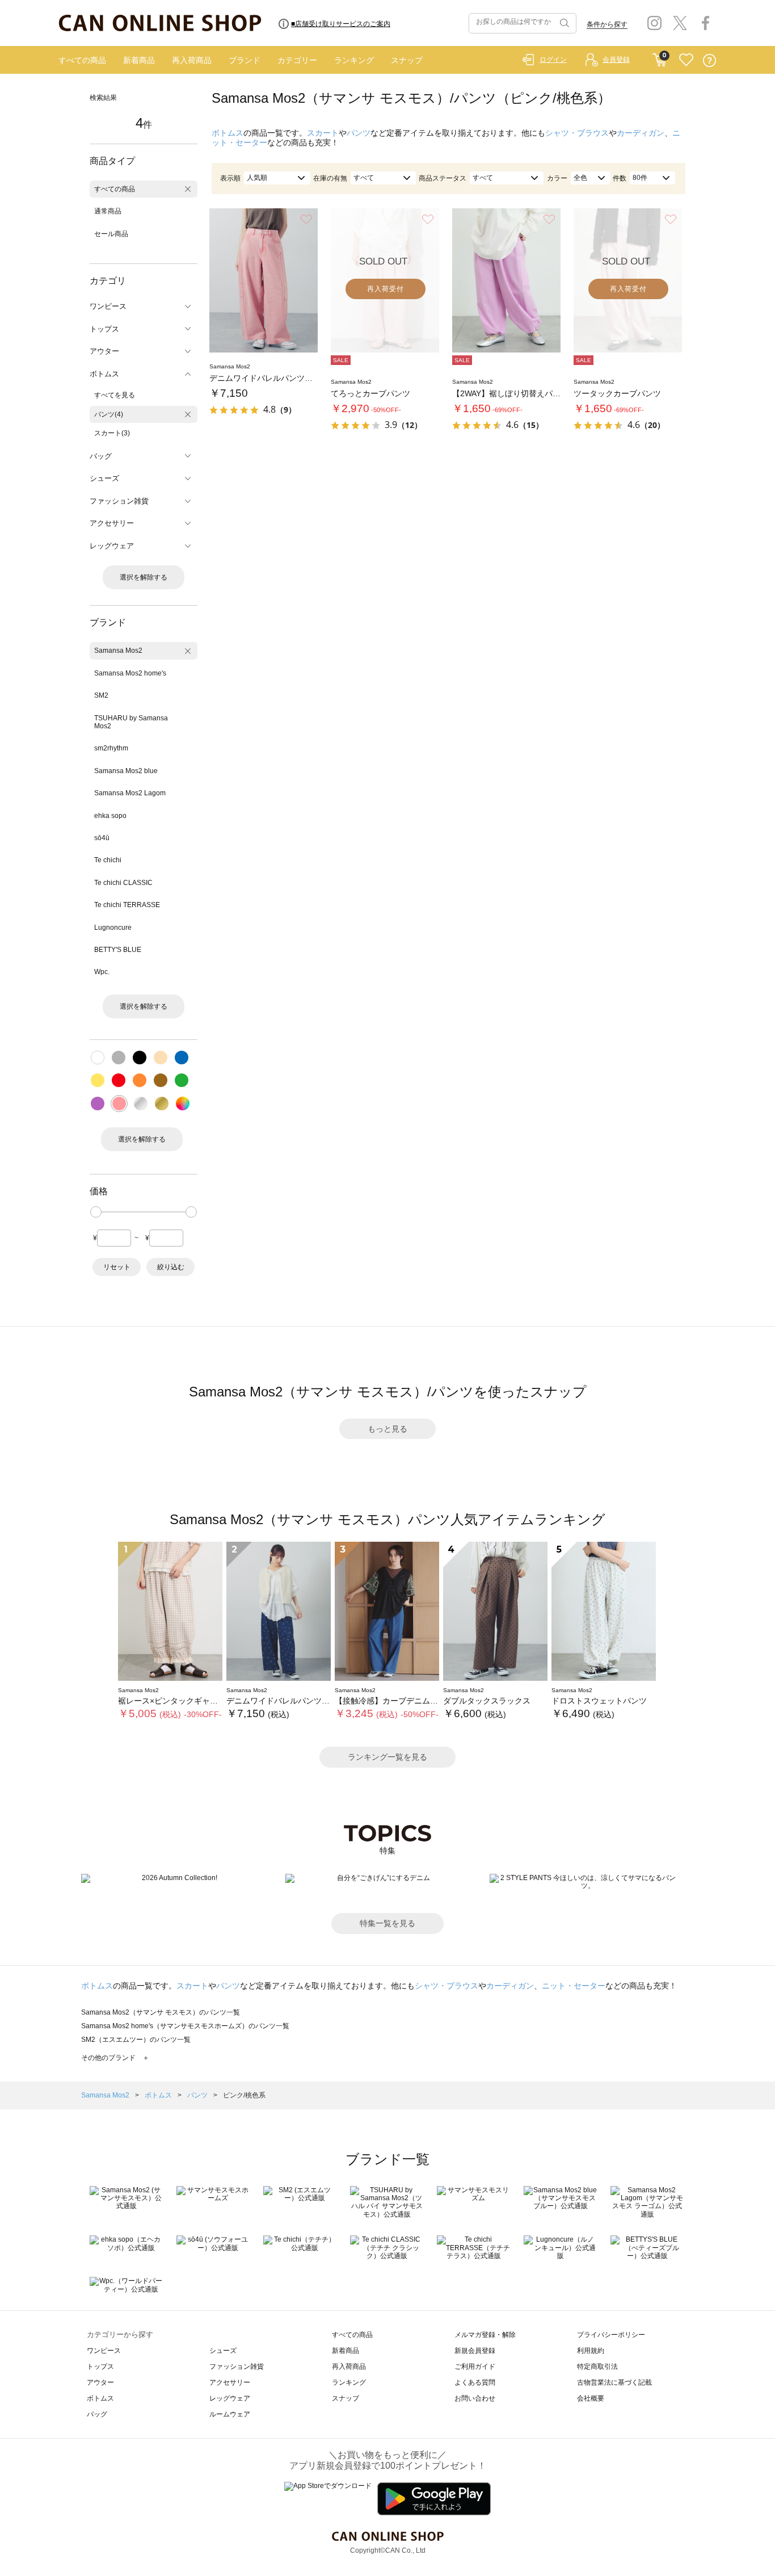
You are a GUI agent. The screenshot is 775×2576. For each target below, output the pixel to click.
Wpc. (102, 972)
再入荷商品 (192, 60)
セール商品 (111, 234)
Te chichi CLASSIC (123, 883)
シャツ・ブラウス (577, 133)
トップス (100, 2367)
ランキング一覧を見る (387, 1757)
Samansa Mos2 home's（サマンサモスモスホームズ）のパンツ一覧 (185, 2026)
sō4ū (102, 838)
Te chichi (108, 860)
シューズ (223, 2351)
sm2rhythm (111, 748)
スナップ (407, 60)
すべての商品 (82, 60)
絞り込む (171, 1267)
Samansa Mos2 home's (130, 673)
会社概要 (591, 2398)
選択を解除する (144, 577)
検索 (563, 23)
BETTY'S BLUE (118, 950)
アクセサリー (230, 2382)
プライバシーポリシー (611, 2335)
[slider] (96, 1212)
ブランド (245, 60)
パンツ (359, 133)
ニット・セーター (574, 1986)
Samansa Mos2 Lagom (130, 793)
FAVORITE (686, 60)
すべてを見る (115, 395)
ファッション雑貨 (237, 2367)
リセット (117, 1267)
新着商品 (139, 60)
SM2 (101, 695)
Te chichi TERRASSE (127, 905)
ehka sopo (110, 816)
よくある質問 (475, 2382)
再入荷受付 (386, 289)
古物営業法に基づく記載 (614, 2382)
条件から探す (607, 24)
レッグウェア (230, 2398)
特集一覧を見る (387, 1923)
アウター (100, 2382)
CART (660, 57)
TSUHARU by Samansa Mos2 (131, 722)
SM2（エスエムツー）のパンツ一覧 (136, 2040)
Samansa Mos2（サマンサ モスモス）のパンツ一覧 (161, 2012)
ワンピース (104, 2351)
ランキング (354, 60)
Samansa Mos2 (118, 651)
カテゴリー (297, 60)
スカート (323, 133)
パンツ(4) (109, 414)
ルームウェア (230, 2414)
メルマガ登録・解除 (485, 2335)
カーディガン (641, 133)
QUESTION (709, 60)
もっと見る (387, 1429)
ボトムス (228, 133)
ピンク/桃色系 (244, 2095)
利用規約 (591, 2351)
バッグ (97, 2414)
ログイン (553, 60)
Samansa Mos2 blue (126, 771)
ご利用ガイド (475, 2367)
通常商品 (108, 211)
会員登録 (616, 60)
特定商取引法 (597, 2367)
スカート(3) (112, 433)
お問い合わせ (475, 2398)
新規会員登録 (475, 2351)
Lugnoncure (113, 928)
